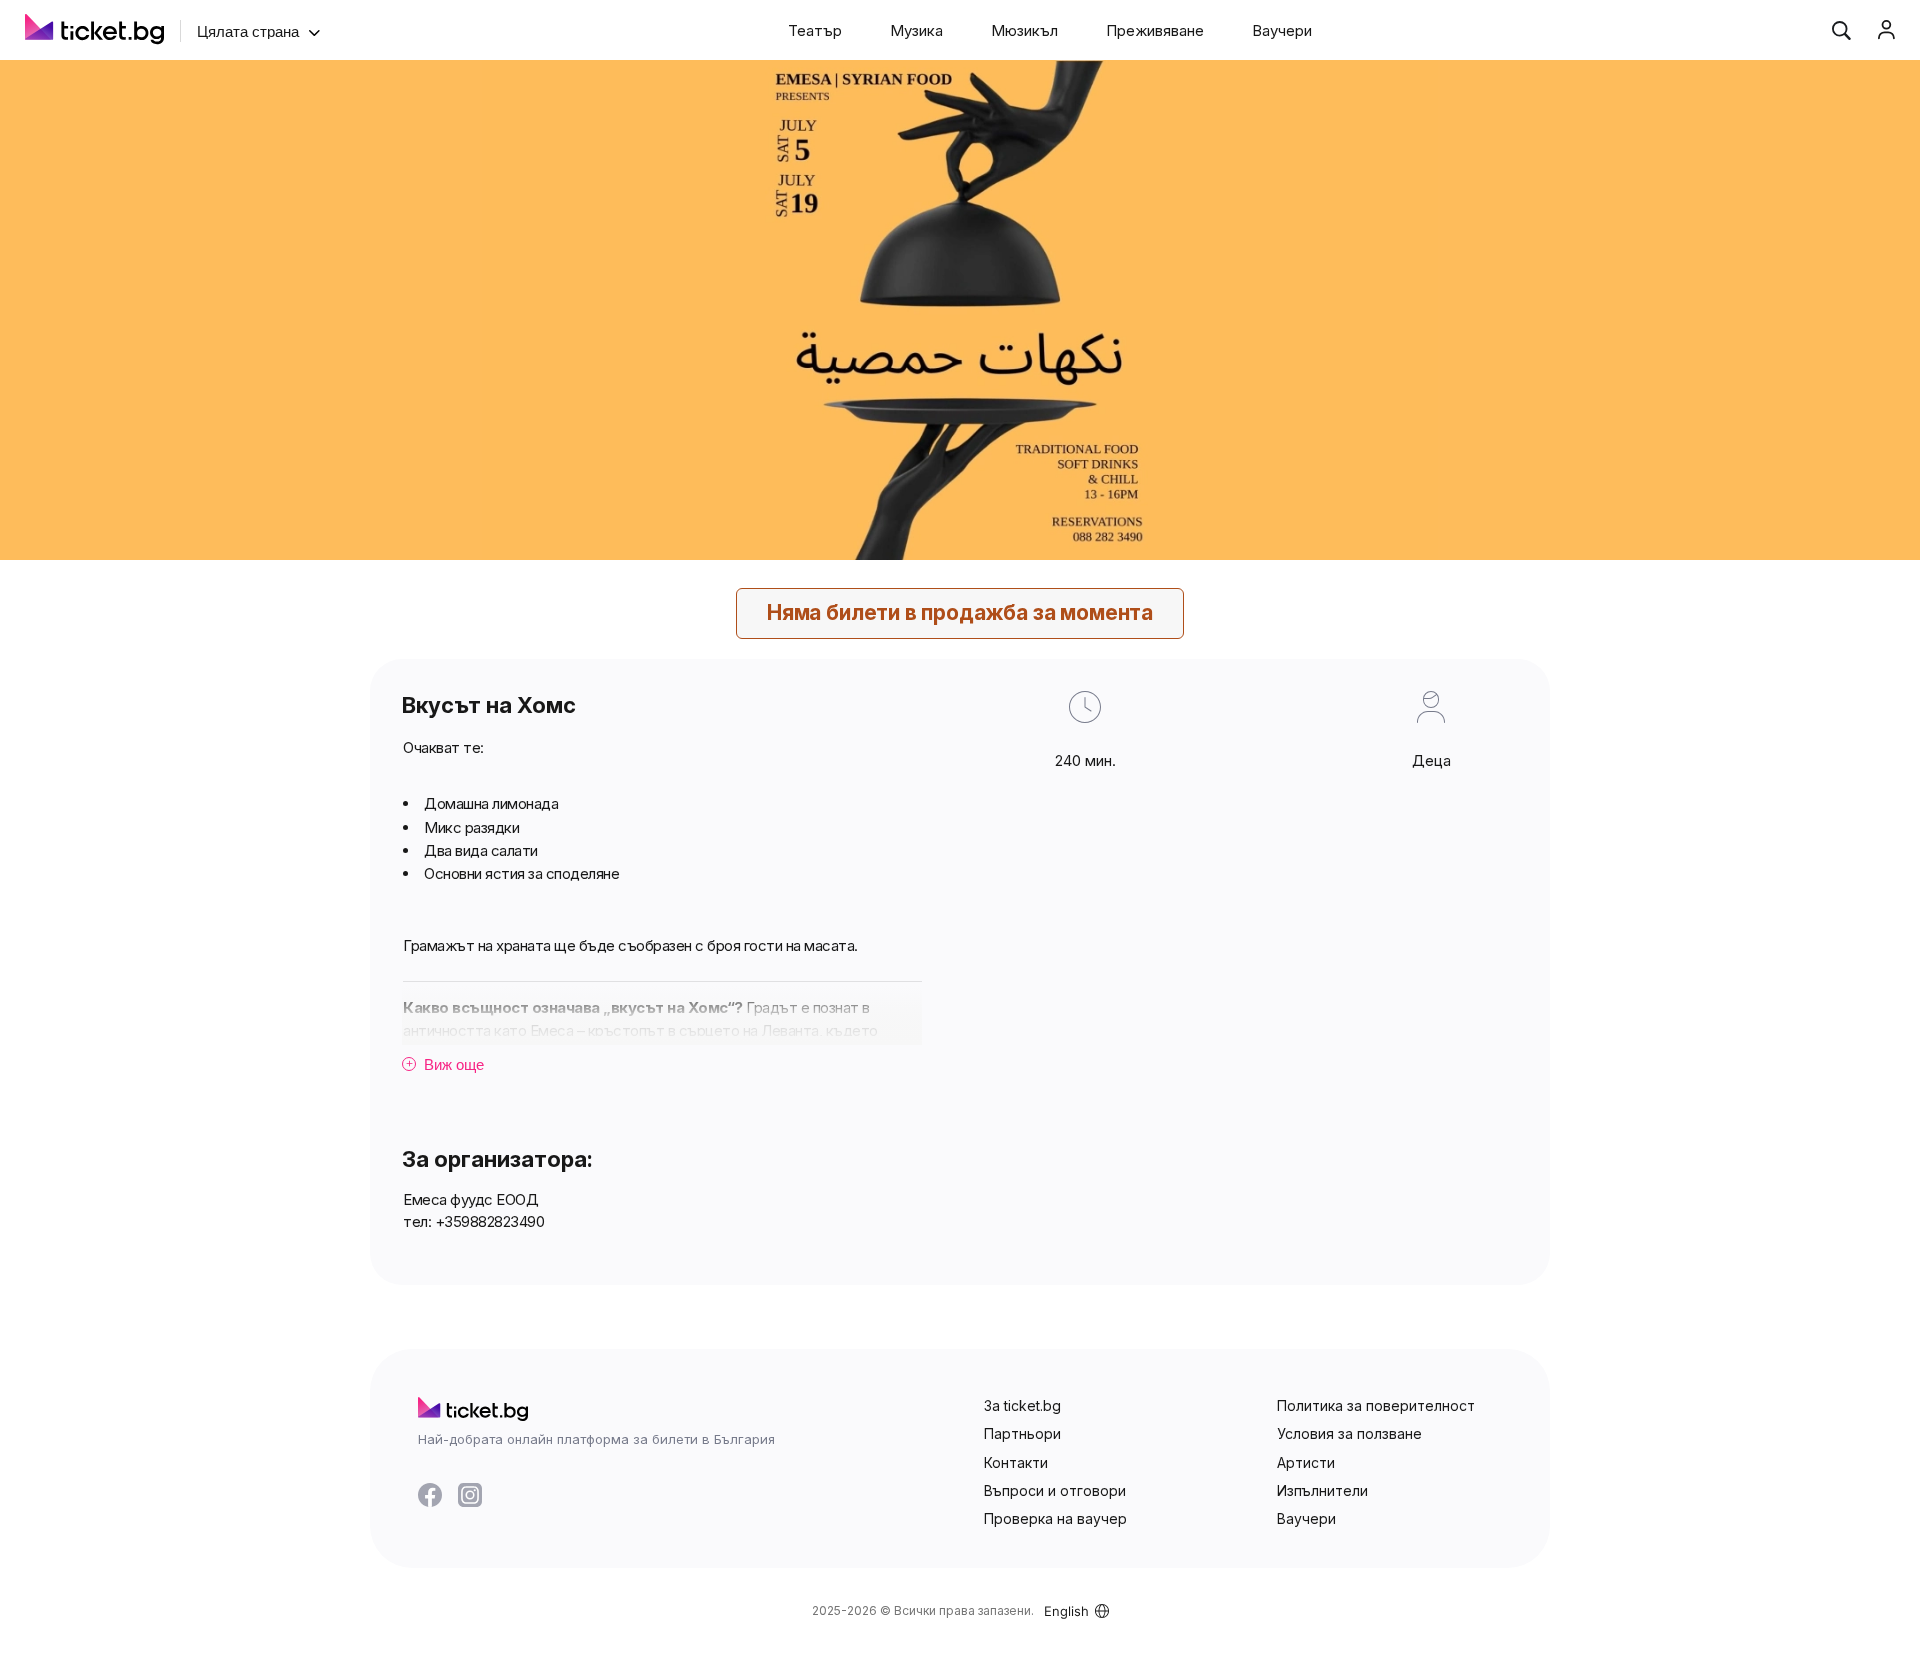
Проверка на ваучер (1055, 1518)
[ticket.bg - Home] (94, 31)
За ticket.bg (1022, 1405)
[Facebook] (430, 1495)
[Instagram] (470, 1495)
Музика (916, 30)
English (1066, 1611)
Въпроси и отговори (1055, 1490)
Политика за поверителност (1376, 1405)
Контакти (1016, 1462)
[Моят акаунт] (1886, 30)
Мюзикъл (1024, 30)
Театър (815, 30)
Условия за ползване (1349, 1433)
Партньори (1022, 1433)
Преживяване (1155, 30)
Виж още (445, 1064)
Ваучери (1282, 30)
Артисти (1306, 1462)
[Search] (1841, 30)
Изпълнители (1322, 1490)
